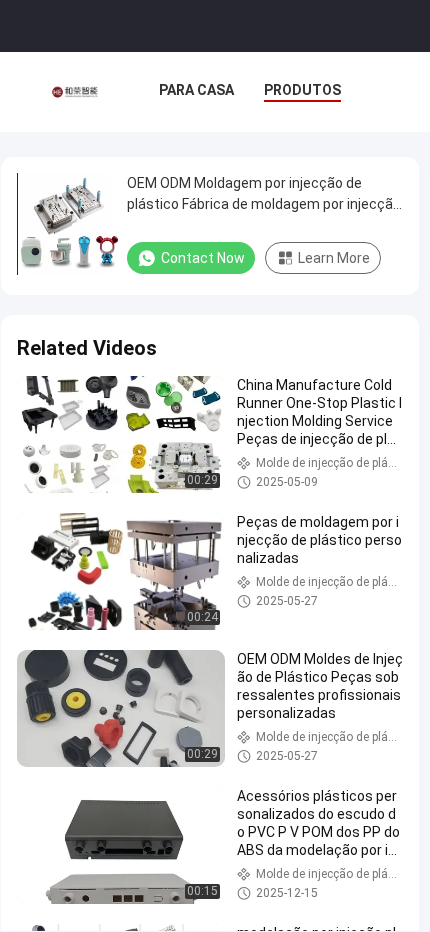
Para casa (196, 90)
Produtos (302, 90)
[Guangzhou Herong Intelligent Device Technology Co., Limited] (74, 92)
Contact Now (203, 258)
